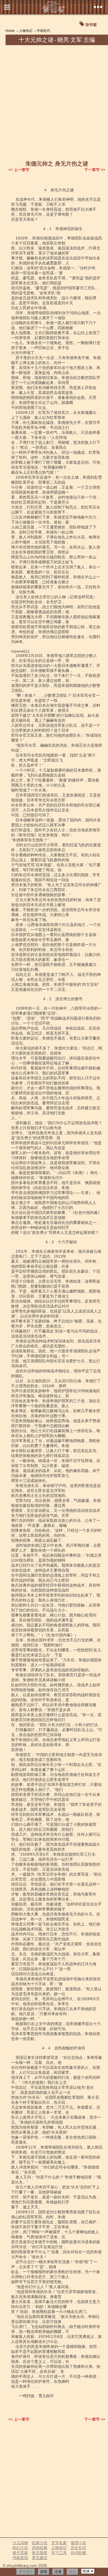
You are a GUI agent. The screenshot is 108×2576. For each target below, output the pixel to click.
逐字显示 (26, 2572)
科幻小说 (20, 2548)
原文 (73, 2572)
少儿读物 (20, 2543)
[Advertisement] (54, 102)
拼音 (44, 2572)
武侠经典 (40, 2548)
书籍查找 (20, 2558)
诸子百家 (20, 2553)
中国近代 (43, 31)
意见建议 (40, 2558)
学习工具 (59, 2553)
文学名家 (59, 2543)
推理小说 (78, 2543)
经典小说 (40, 2543)
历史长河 (78, 2548)
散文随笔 (40, 2553)
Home (10, 31)
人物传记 (26, 31)
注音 (58, 2572)
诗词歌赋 (78, 2553)
